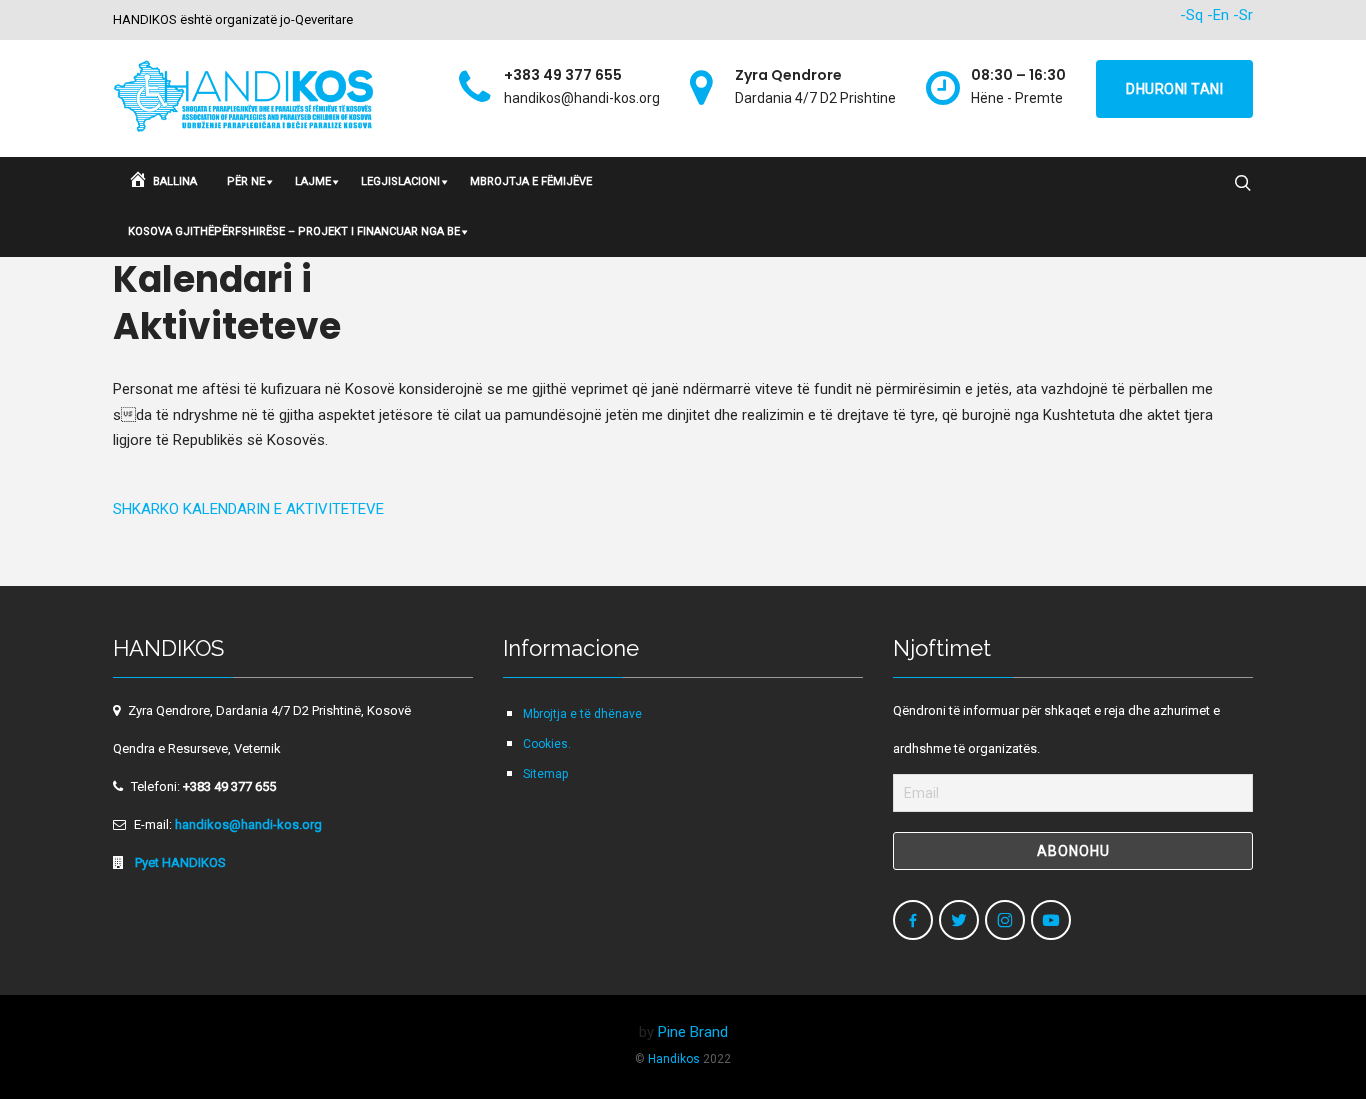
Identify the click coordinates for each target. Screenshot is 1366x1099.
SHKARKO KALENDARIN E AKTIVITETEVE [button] (248, 509)
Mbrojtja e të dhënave (582, 714)
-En (1218, 15)
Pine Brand (693, 1032)
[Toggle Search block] (1243, 184)
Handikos (674, 1059)
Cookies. (547, 744)
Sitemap (545, 774)
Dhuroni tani (1174, 89)
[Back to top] (1308, 1041)
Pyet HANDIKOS (179, 862)
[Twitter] (959, 920)
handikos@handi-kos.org (248, 824)
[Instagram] (1005, 920)
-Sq (1191, 15)
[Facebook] (913, 920)
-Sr (1243, 15)
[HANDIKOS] (244, 98)
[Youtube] (1051, 920)
